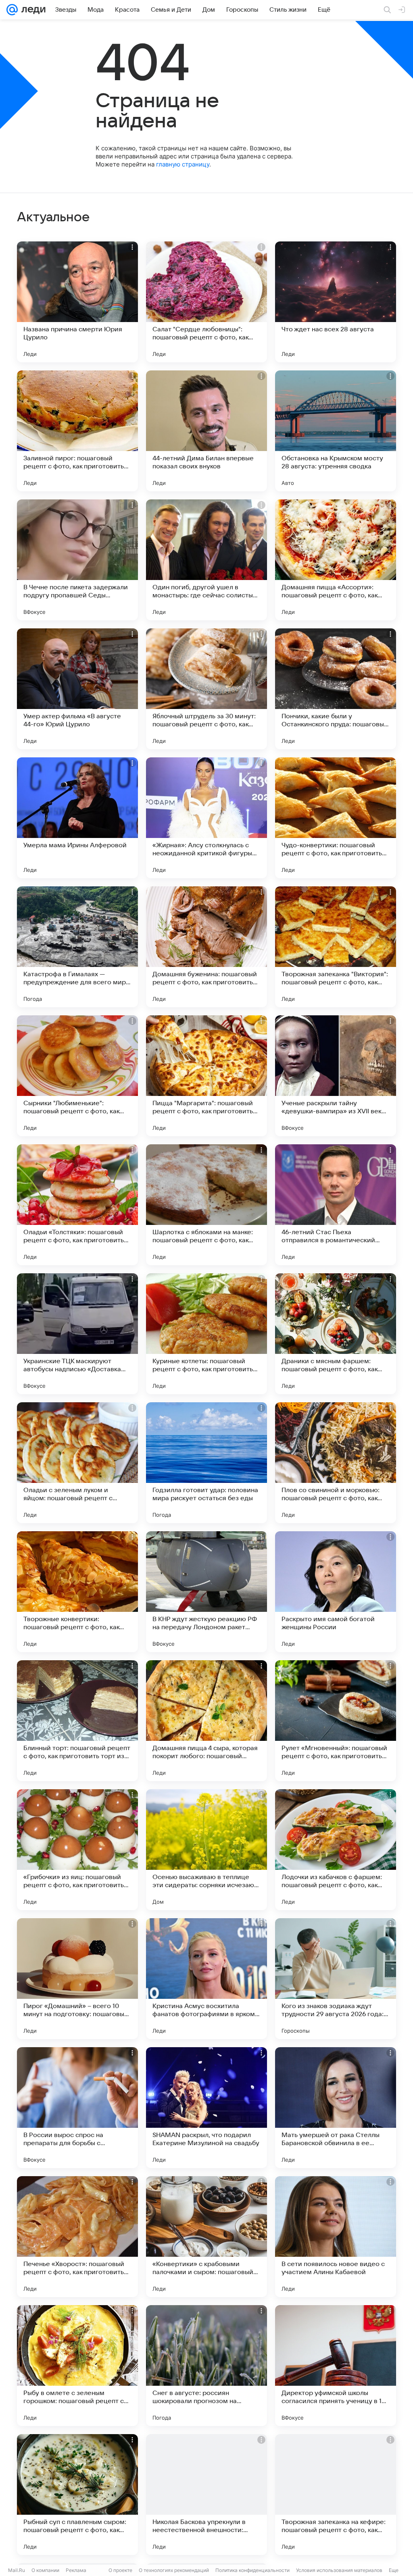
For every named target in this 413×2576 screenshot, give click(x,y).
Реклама (76, 2570)
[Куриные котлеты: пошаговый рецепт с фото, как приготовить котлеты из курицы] (206, 1334)
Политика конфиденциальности (252, 2570)
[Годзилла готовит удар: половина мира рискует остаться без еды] (206, 1463)
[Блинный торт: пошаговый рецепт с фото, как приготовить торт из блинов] (77, 1721)
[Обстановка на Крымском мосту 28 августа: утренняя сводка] (336, 431)
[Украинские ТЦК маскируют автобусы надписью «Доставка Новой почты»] (77, 1334)
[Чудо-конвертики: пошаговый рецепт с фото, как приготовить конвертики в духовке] (336, 818)
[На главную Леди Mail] (32, 10)
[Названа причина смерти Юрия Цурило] (77, 302)
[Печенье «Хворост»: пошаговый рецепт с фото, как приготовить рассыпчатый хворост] (77, 2237)
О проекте (120, 2570)
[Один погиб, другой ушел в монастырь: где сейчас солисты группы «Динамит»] (206, 560)
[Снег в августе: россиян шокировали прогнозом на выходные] (206, 2366)
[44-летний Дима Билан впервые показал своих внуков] (206, 431)
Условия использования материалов (339, 2570)
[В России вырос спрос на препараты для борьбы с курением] (77, 2108)
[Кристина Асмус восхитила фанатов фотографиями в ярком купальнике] (206, 1979)
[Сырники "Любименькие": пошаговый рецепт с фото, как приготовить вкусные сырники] (77, 1076)
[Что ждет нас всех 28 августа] (336, 302)
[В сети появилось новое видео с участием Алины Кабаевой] (336, 2237)
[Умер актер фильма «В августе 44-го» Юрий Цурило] (77, 689)
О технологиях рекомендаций (174, 2570)
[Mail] (12, 10)
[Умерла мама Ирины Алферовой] (77, 818)
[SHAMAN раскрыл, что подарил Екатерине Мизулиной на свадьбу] (206, 2108)
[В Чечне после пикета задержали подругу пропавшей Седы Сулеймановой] (77, 560)
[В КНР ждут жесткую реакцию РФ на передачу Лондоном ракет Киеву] (206, 1592)
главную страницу (183, 164)
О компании (45, 2570)
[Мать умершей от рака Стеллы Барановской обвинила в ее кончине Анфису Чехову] (336, 2108)
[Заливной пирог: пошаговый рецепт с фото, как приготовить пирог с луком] (77, 431)
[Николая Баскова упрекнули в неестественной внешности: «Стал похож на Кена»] (206, 2495)
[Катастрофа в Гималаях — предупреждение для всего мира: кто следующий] (77, 947)
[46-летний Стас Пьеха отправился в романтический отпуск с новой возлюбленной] (336, 1205)
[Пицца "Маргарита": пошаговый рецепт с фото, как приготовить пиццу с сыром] (206, 1076)
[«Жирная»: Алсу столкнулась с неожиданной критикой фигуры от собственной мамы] (206, 818)
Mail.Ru (17, 2570)
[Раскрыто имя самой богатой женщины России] (336, 1592)
